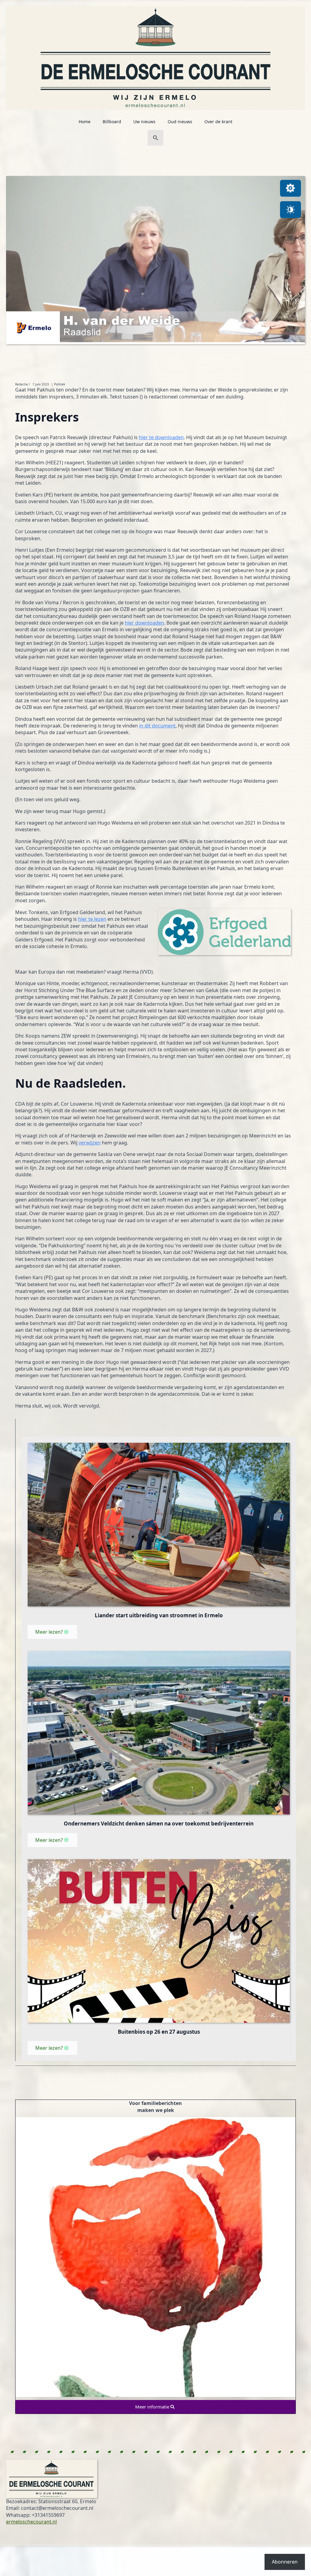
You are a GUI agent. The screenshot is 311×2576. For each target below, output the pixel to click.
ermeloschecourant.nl (31, 2522)
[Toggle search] (155, 138)
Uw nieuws (144, 122)
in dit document (157, 726)
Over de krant (218, 122)
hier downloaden (144, 623)
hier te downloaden (161, 437)
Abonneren (285, 2562)
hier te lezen (92, 919)
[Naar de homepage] (155, 55)
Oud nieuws (180, 122)
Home (85, 122)
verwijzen (90, 1143)
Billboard (112, 122)
